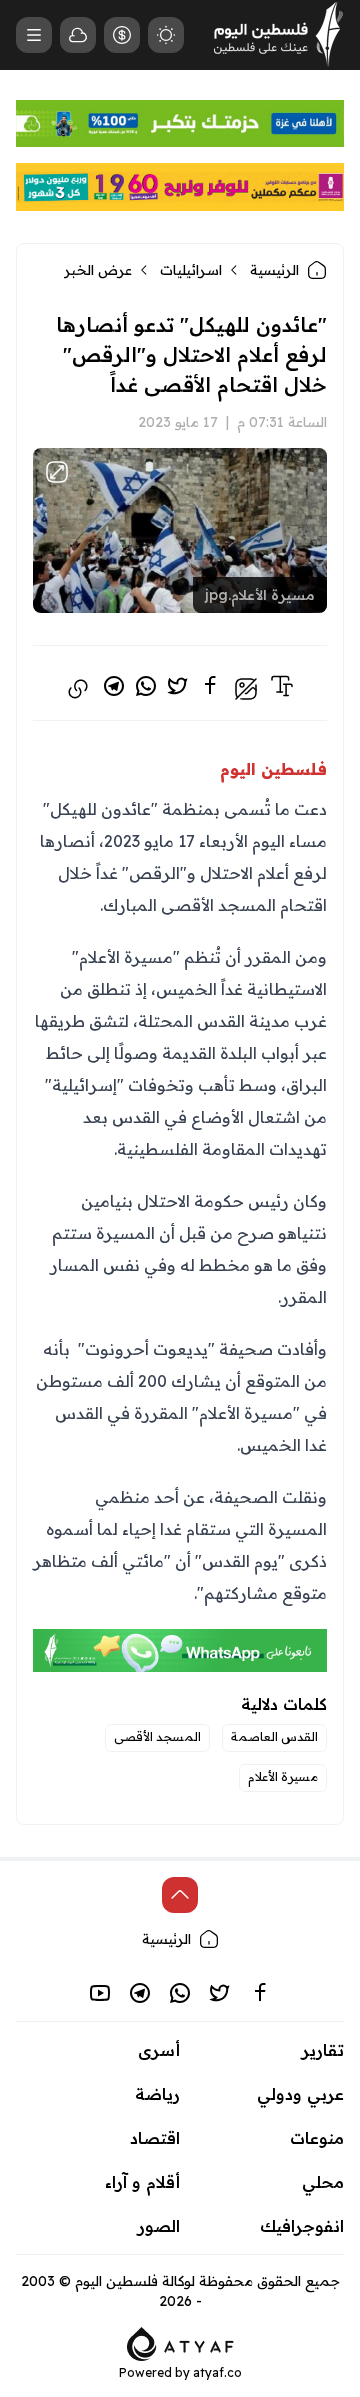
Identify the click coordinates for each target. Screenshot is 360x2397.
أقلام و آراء (142, 2182)
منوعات (317, 2138)
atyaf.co (217, 2372)
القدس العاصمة (274, 1736)
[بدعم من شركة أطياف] (180, 2342)
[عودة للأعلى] (180, 1895)
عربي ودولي (300, 2094)
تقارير (323, 2050)
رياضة (157, 2094)
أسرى (159, 2050)
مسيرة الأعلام (283, 1776)
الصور (159, 2226)
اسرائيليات (191, 270)
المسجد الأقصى (157, 1736)
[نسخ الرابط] (78, 689)
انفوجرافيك (302, 2226)
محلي (323, 2182)
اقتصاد (155, 2138)
